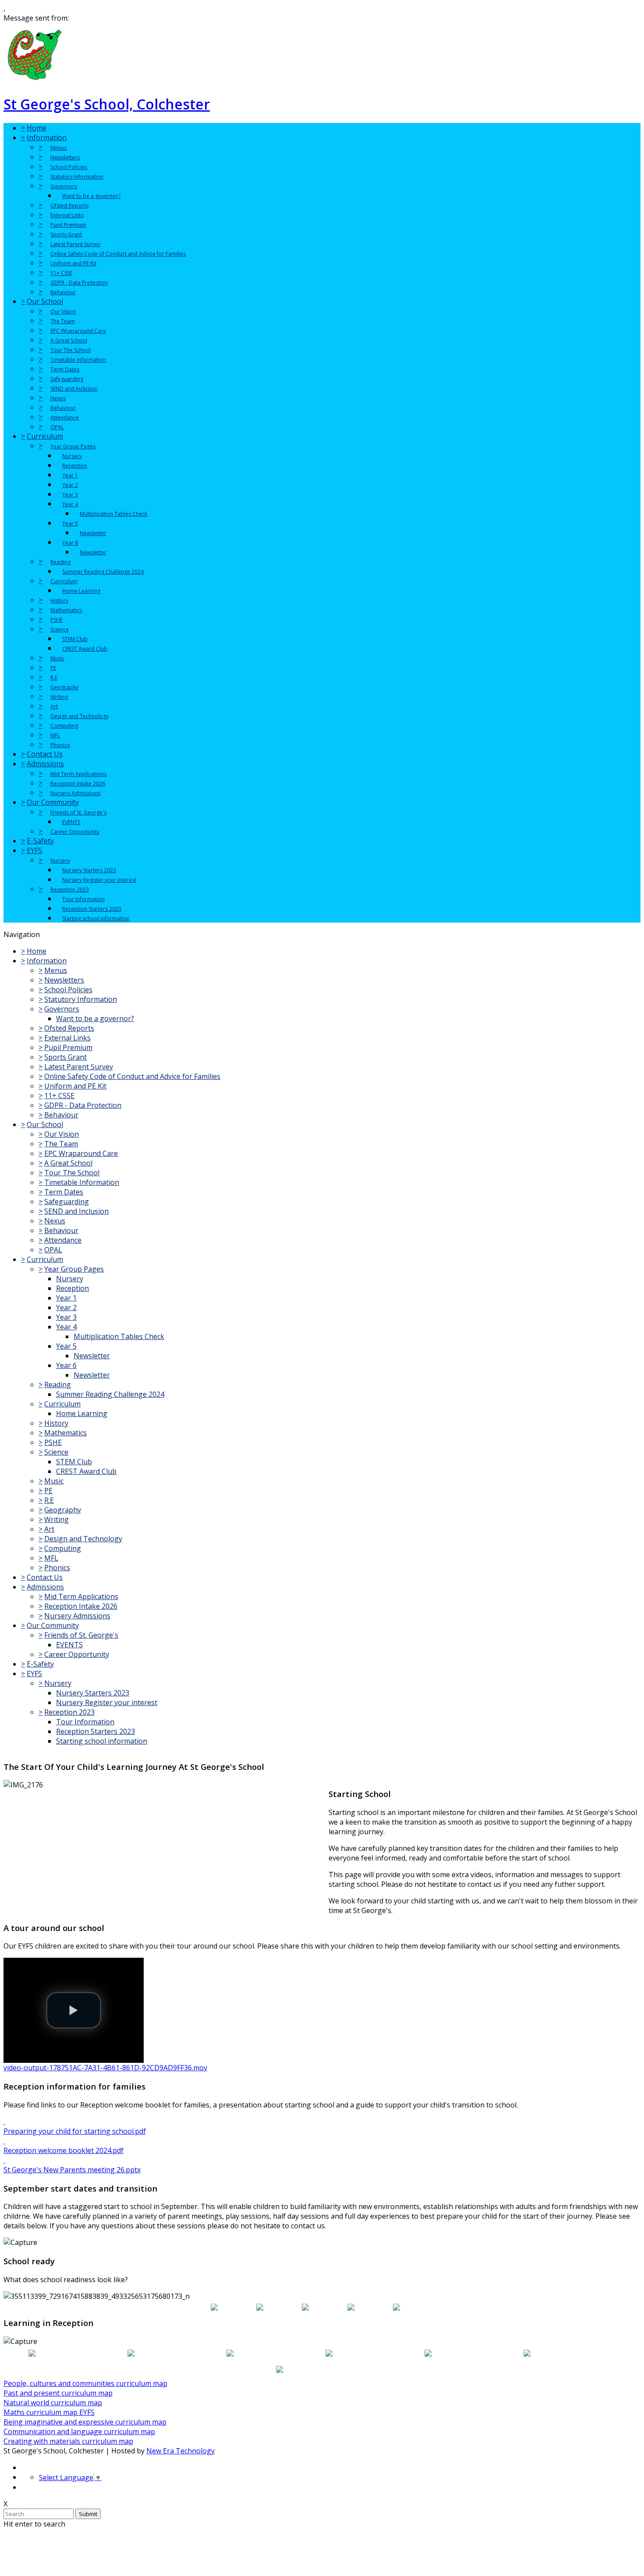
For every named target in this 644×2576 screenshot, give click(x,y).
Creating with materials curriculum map (68, 2441)
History (59, 601)
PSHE (57, 620)
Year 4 (70, 504)
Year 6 (70, 543)
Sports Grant (66, 234)
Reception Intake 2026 (78, 784)
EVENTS (71, 822)
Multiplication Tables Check (113, 514)
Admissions (45, 764)
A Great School (69, 340)
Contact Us (45, 754)
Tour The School (71, 350)
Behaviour (63, 292)
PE (53, 668)
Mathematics (66, 610)
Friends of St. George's (78, 812)
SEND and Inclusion (74, 389)
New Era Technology (180, 2451)
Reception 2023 (70, 890)
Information (47, 137)
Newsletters (65, 157)
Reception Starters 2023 (92, 909)
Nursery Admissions (75, 793)
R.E (54, 678)
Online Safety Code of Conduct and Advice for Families (118, 254)
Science (60, 629)
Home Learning (81, 591)
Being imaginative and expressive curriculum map (85, 2422)
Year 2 (70, 485)
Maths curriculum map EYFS (49, 2412)
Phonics (60, 745)
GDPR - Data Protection (79, 283)
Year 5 (70, 523)
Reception (75, 466)
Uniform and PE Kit (73, 263)
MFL (55, 735)
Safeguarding (67, 379)
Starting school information (96, 918)
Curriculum (45, 436)
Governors (64, 186)
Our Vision (63, 312)
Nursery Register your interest (99, 880)
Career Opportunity (75, 832)
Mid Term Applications (78, 774)
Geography (64, 687)
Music (57, 658)
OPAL (57, 427)
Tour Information (83, 899)
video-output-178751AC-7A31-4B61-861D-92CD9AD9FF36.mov (105, 2068)
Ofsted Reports (69, 206)
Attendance (65, 418)
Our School (45, 301)
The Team (63, 321)
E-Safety (40, 841)
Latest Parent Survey (75, 244)
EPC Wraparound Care (78, 331)
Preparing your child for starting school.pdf (75, 2131)
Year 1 (70, 475)
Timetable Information (78, 360)
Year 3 (70, 495)
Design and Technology (80, 716)
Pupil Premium (68, 225)
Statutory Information (77, 177)
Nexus (58, 398)
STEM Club (75, 639)
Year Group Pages (73, 446)
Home (37, 128)
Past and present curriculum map (58, 2393)
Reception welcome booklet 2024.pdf (64, 2150)
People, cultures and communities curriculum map (85, 2383)
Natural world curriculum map (53, 2403)
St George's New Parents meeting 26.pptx (72, 2170)
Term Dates (65, 369)
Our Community (53, 802)
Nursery (72, 456)
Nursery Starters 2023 (89, 870)
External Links (67, 215)
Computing (64, 726)
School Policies (69, 167)
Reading (60, 562)
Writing (59, 697)
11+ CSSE (61, 273)
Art (54, 707)
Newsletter (93, 533)
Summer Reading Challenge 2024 (103, 572)
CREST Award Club (85, 649)
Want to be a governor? (91, 196)
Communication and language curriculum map (79, 2432)
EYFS (34, 850)
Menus (58, 148)
